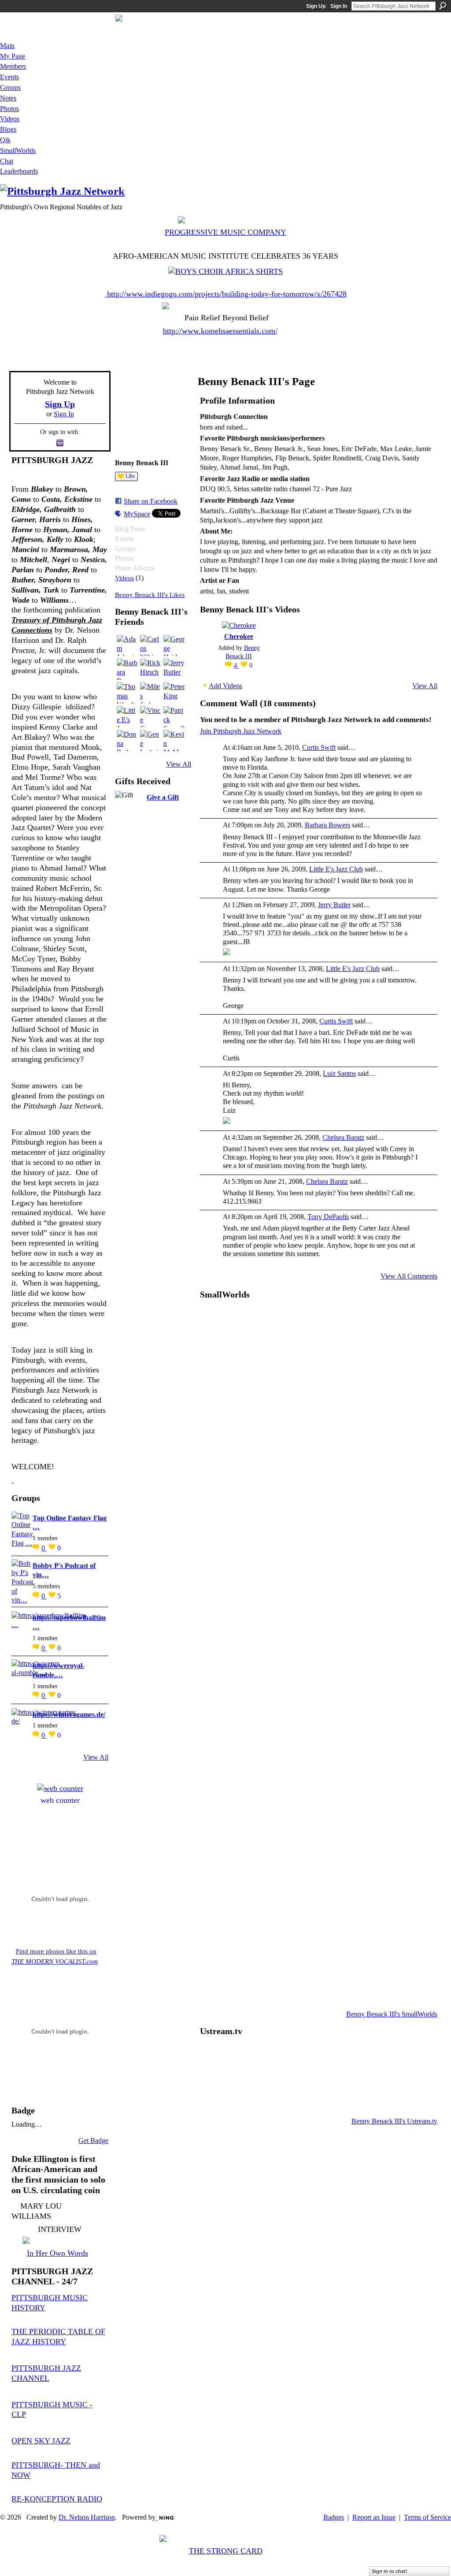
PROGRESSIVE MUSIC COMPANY (225, 232)
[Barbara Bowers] (127, 669)
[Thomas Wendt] (127, 693)
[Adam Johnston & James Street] (127, 645)
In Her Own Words (57, 2253)
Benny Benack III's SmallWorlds (392, 2014)
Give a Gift (163, 797)
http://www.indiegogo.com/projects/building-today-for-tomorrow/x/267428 (227, 294)
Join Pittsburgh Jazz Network (241, 731)
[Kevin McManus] (174, 741)
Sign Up (316, 6)
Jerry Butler (334, 905)
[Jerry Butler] (174, 669)
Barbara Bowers (327, 825)
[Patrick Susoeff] (174, 717)
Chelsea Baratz (343, 1137)
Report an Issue (374, 2517)
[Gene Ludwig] (151, 741)
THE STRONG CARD (226, 2551)
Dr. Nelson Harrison (87, 2517)
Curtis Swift (319, 747)
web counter (60, 1800)
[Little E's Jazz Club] (127, 717)
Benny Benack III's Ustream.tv (394, 2121)
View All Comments (409, 1276)
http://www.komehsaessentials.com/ (220, 331)
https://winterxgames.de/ (69, 1714)
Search (443, 6)
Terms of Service (427, 2517)
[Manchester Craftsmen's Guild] (13, 1480)
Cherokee (239, 636)
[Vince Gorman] (151, 717)
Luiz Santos (339, 1073)
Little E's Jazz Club (336, 869)
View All (96, 1757)
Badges (334, 2517)
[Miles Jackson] (151, 693)
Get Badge (93, 2140)
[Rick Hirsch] (151, 669)
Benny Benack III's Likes (150, 595)
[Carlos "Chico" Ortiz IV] (151, 645)
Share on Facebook (151, 501)
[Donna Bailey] (127, 741)
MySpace (137, 514)
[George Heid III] (174, 645)
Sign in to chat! (390, 2571)
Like (130, 476)
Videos (124, 578)
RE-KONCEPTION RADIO (57, 2499)
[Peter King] (174, 693)
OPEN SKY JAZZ (41, 2441)
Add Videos (225, 686)
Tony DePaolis (328, 1217)
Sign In (339, 6)
